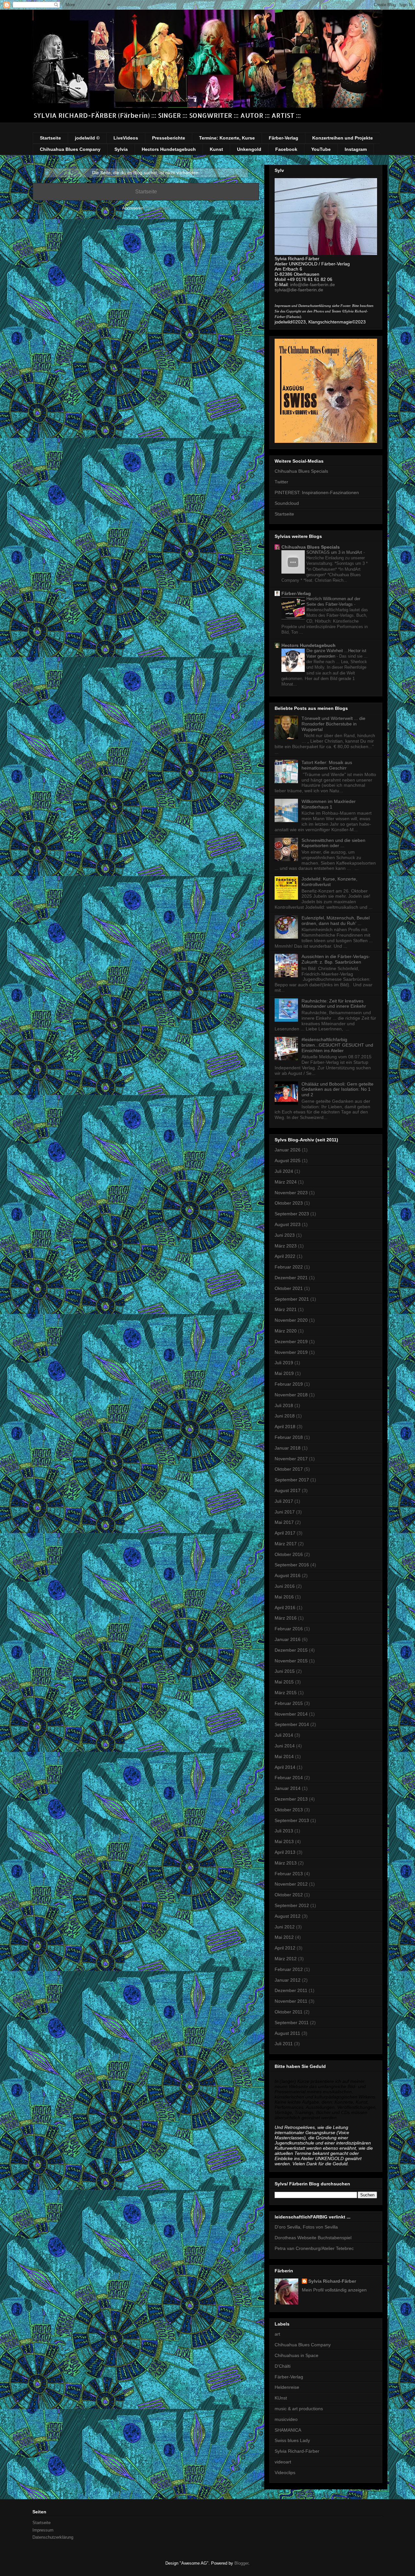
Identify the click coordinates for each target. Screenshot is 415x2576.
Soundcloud (287, 503)
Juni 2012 (285, 1927)
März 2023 (286, 1246)
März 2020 (286, 1331)
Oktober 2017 (289, 1469)
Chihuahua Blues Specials (301, 471)
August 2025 (288, 1160)
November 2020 (291, 1320)
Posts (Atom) (157, 208)
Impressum (43, 2530)
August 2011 (287, 2033)
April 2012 (285, 1948)
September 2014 (292, 1724)
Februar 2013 (289, 1874)
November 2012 (291, 1884)
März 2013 (286, 1863)
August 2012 (288, 1916)
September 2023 (292, 1214)
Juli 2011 (284, 2044)
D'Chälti (283, 2366)
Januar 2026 (288, 1150)
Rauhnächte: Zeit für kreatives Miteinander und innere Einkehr (334, 1004)
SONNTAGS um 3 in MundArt (335, 552)
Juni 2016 (285, 1586)
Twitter (281, 482)
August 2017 (288, 1490)
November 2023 (291, 1193)
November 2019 (291, 1352)
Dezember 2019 (291, 1342)
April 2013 (285, 1852)
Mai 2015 (284, 1682)
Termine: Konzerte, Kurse (227, 138)
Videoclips (285, 2473)
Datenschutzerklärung (53, 2537)
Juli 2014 (284, 1735)
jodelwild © (87, 138)
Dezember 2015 (291, 1650)
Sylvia (121, 149)
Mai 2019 (284, 1373)
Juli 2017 (284, 1501)
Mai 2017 (284, 1522)
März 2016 (286, 1618)
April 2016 (285, 1608)
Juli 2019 (284, 1363)
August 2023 (288, 1224)
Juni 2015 (285, 1671)
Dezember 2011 (291, 1990)
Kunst (216, 149)
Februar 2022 (289, 1267)
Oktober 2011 (289, 2012)
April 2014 (285, 1767)
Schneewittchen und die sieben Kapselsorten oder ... (333, 843)
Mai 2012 (284, 1937)
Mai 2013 (284, 1841)
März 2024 (286, 1182)
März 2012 (286, 1959)
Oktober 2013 (289, 1810)
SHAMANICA (288, 2430)
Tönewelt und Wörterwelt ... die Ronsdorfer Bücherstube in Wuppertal (333, 724)
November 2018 (291, 1395)
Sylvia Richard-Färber (332, 2281)
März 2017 (286, 1544)
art (277, 2334)
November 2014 (291, 1714)
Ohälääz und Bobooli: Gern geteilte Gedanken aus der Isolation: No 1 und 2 (338, 1089)
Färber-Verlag (284, 138)
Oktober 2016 (289, 1554)
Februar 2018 (289, 1437)
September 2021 (292, 1299)
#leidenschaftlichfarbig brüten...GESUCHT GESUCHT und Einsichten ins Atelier (337, 1045)
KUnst (281, 2398)
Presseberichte (169, 138)
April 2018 (285, 1427)
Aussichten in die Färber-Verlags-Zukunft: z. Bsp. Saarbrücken (336, 959)
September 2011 (292, 2023)
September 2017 (292, 1480)
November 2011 (291, 2001)
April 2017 (285, 1533)
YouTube (321, 149)
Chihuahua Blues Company (70, 149)
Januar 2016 (288, 1639)
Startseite (50, 138)
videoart (283, 2462)
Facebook (286, 149)
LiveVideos (126, 138)
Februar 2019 (289, 1384)
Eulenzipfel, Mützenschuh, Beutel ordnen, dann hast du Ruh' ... (336, 921)
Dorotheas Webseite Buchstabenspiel (313, 2238)
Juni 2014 (285, 1746)
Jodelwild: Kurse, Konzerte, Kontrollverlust (329, 882)
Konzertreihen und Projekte (343, 138)
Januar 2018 (288, 1448)
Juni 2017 (285, 1512)
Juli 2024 (284, 1171)
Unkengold (249, 149)
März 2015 (286, 1693)
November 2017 (291, 1459)
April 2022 (285, 1256)
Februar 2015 (289, 1703)
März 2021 (286, 1309)
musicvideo (286, 2419)
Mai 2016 (284, 1597)
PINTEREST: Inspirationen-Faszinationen (317, 492)
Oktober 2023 (289, 1203)
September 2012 (292, 1905)
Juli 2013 (284, 1831)
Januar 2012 (288, 1980)
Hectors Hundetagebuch (169, 149)
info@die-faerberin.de (313, 285)
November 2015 (291, 1661)
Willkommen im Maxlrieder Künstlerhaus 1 (329, 804)
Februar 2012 (289, 1969)
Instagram (356, 149)
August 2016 (288, 1575)
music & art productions (299, 2409)
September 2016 (292, 1565)
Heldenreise (287, 2387)
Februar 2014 (289, 1778)
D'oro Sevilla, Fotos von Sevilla (306, 2227)
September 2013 (292, 1820)
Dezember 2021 (291, 1278)
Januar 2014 (288, 1788)
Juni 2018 (285, 1416)
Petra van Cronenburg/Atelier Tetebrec (314, 2248)
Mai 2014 (284, 1756)
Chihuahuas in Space (296, 2355)
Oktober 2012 (289, 1895)
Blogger (241, 2563)
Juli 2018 (284, 1405)
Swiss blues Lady (292, 2440)
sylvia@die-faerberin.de (299, 290)
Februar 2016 (289, 1629)
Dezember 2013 (291, 1799)
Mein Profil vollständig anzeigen (334, 2290)
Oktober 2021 (289, 1288)
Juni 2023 (285, 1235)
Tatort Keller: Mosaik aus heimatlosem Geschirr (327, 765)
